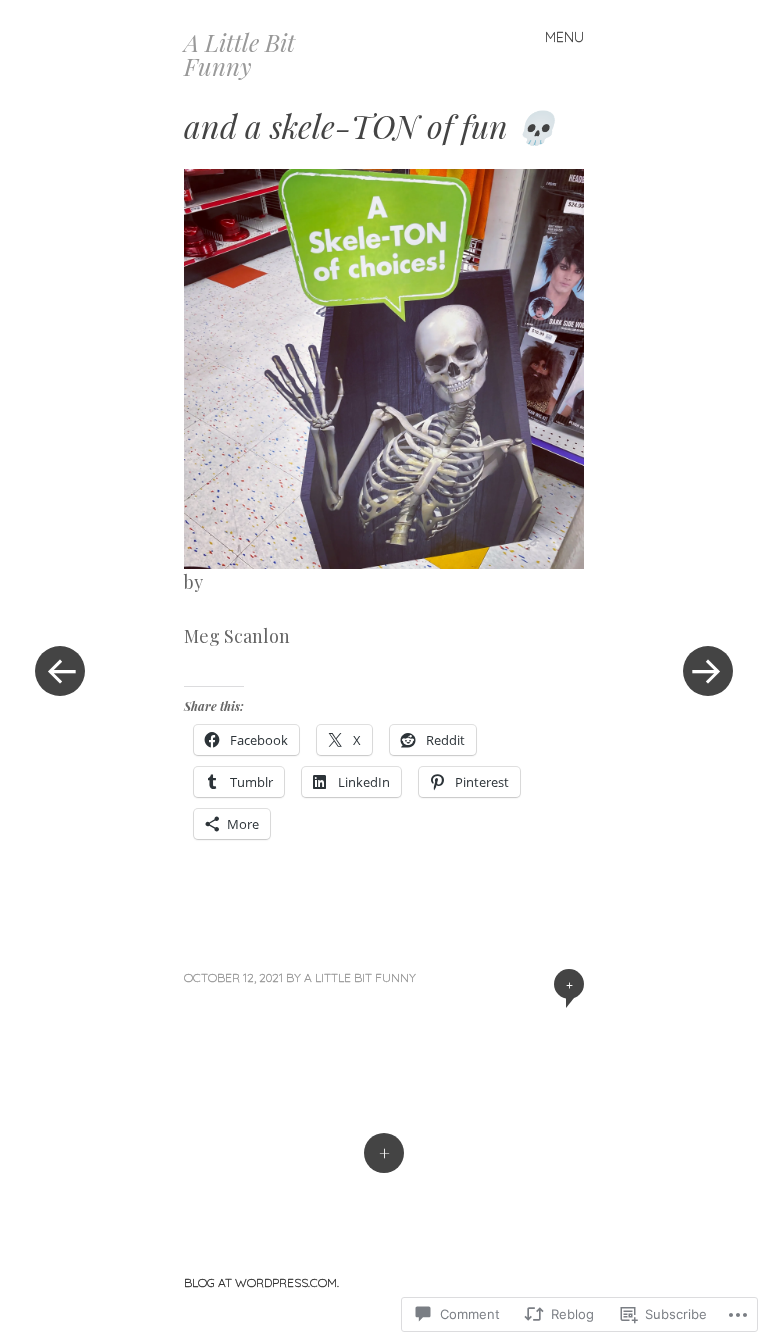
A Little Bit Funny (239, 54)
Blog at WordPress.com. (261, 1282)
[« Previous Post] (60, 671)
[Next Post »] (708, 671)
